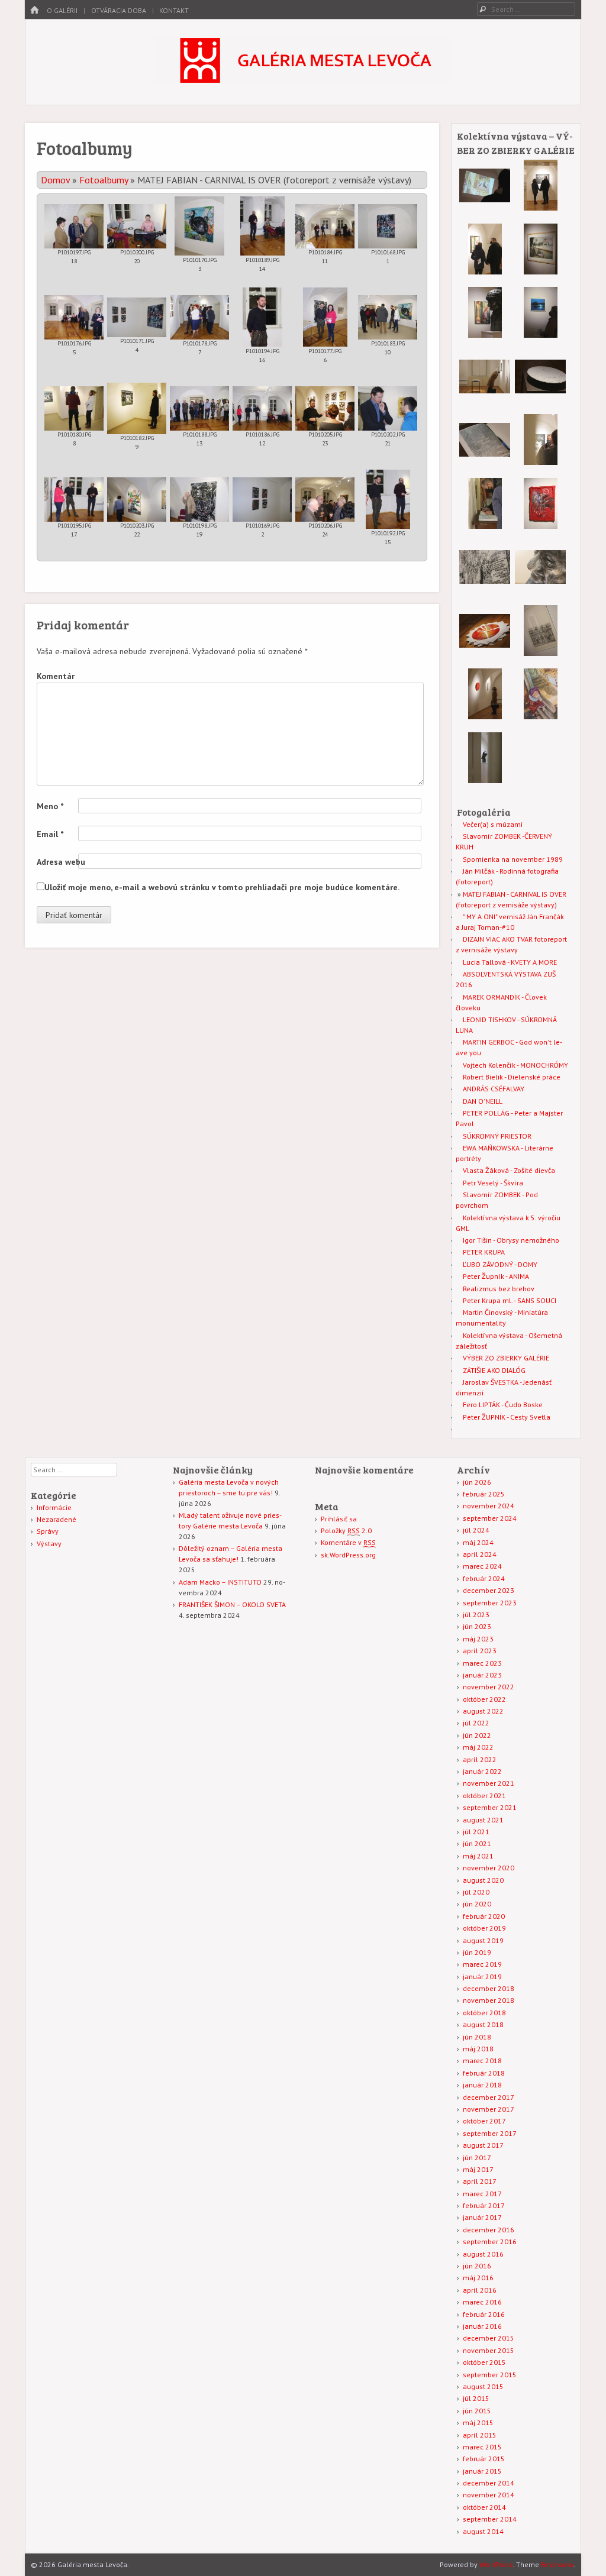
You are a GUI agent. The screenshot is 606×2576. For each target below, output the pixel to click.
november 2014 (489, 2495)
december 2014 (489, 2483)
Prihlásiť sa (339, 1519)
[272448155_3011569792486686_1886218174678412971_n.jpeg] (485, 209)
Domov (55, 180)
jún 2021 (477, 1843)
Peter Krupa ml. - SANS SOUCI (510, 1300)
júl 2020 (476, 1892)
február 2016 (484, 2314)
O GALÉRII (62, 10)
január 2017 (482, 2217)
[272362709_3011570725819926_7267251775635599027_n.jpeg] (485, 717)
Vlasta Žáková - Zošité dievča (509, 1170)
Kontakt (174, 10)
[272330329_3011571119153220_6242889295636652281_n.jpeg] (541, 717)
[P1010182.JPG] (137, 408)
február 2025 (484, 1494)
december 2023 (489, 1590)
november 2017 (489, 2109)
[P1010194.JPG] (262, 317)
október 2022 (484, 1699)
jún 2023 (477, 1626)
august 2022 (483, 1711)
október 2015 (484, 2362)
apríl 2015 (480, 2435)
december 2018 (489, 1988)
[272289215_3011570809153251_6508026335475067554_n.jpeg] (541, 272)
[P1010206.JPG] (325, 500)
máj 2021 (478, 1856)
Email (50, 834)
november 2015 (489, 2350)
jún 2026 (477, 1482)
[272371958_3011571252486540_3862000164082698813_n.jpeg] (485, 463)
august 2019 (483, 1940)
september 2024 (490, 1518)
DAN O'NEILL (483, 1101)
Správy (48, 1531)
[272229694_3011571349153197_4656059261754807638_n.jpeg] (541, 462)
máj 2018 (478, 2049)
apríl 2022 (480, 1759)
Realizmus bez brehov (499, 1289)
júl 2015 (476, 2398)
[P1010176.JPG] (74, 317)
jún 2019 (477, 1952)
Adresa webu (61, 862)
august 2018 (483, 2024)
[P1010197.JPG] (74, 226)
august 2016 (483, 2254)
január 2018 (482, 2085)
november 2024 (489, 1506)
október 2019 (484, 1928)
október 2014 (484, 2507)
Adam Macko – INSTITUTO (220, 1582)
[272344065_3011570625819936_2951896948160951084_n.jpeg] (541, 208)
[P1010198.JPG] (199, 500)
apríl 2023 (480, 1651)
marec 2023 (482, 1663)
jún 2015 (477, 2411)
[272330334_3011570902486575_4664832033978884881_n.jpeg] (485, 335)
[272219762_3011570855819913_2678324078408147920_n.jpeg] (485, 272)
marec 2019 (482, 1964)
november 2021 (489, 1783)
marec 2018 (482, 2061)
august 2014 (483, 2531)
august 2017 (483, 2145)
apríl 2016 (480, 2290)
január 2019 (482, 1977)
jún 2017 (477, 2158)
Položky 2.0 (346, 1531)
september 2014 (490, 2519)
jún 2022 (477, 1735)
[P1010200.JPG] (137, 226)
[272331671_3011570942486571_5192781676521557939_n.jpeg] (540, 590)
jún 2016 (477, 2266)
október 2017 (484, 2121)
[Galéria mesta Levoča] (303, 80)
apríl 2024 (480, 1554)
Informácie (54, 1507)
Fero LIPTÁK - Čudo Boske (503, 1405)
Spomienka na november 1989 (513, 859)
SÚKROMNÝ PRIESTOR (497, 1136)
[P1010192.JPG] (388, 499)
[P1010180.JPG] (74, 408)
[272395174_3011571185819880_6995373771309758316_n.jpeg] (485, 780)
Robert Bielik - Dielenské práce (512, 1077)
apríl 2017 (480, 2181)
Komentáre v (348, 1542)
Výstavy (49, 1544)
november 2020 (489, 1868)
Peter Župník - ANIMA (496, 1276)
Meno (50, 806)
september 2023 (490, 1603)
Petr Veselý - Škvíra (493, 1183)
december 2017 (489, 2097)
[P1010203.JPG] (137, 500)
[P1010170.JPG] (199, 226)
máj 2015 (478, 2423)
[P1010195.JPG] (74, 500)
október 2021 (484, 1796)
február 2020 (484, 1916)
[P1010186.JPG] (262, 408)
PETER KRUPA (484, 1252)
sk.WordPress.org (348, 1555)
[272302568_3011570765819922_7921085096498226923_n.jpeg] (540, 400)
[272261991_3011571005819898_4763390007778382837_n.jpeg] (541, 526)
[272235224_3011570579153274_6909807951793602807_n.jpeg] (541, 653)
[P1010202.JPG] (388, 408)
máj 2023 (478, 1639)
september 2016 (490, 2242)
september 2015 (490, 2375)
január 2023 (482, 1675)
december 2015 (489, 2338)
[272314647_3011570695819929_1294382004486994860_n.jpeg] (485, 400)
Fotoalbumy (104, 180)
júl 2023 (476, 1615)
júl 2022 (476, 1723)
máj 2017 (478, 2169)
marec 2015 (482, 2447)
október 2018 (484, 2013)
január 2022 (482, 1771)
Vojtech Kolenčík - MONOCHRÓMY (515, 1065)
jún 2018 (477, 2037)
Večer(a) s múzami (493, 824)
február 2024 (484, 1578)
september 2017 (490, 2133)
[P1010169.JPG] (262, 500)
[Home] (34, 10)
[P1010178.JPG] (199, 317)
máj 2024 (478, 1542)
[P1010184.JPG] (325, 226)
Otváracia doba (119, 10)
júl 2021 (476, 1832)
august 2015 (483, 2386)
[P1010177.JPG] (325, 317)
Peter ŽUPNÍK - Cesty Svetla (507, 1417)
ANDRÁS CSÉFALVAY (494, 1089)
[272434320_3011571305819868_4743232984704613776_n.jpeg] (485, 526)
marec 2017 (482, 2194)
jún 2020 (477, 1904)
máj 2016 (478, 2278)
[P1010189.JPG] (262, 226)
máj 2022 (478, 1747)
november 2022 (489, 1687)
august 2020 (483, 1880)
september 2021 (490, 1807)
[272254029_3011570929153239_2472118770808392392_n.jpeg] (485, 590)
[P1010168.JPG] (388, 226)
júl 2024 (476, 1530)
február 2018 (484, 2073)
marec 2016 (482, 2302)
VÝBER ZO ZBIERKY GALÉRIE (506, 1358)
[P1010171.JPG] (137, 317)
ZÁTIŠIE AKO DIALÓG (494, 1370)
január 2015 (482, 2471)
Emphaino (557, 2564)
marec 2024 (482, 1566)
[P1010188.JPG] (199, 408)
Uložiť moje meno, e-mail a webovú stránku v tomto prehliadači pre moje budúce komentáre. (222, 887)
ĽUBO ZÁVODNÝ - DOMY (500, 1264)
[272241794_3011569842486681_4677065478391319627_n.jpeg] (541, 335)
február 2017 (484, 2205)
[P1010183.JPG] (388, 317)
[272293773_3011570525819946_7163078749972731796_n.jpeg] (485, 654)
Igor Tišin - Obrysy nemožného (511, 1240)
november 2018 (489, 2000)
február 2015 (484, 2459)
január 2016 (482, 2326)
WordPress (496, 2564)
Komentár (56, 676)
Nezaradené (57, 1519)
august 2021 (483, 1820)
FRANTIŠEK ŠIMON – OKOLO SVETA (232, 1604)
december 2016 (489, 2230)
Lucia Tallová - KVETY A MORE (510, 962)
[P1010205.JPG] (325, 408)
